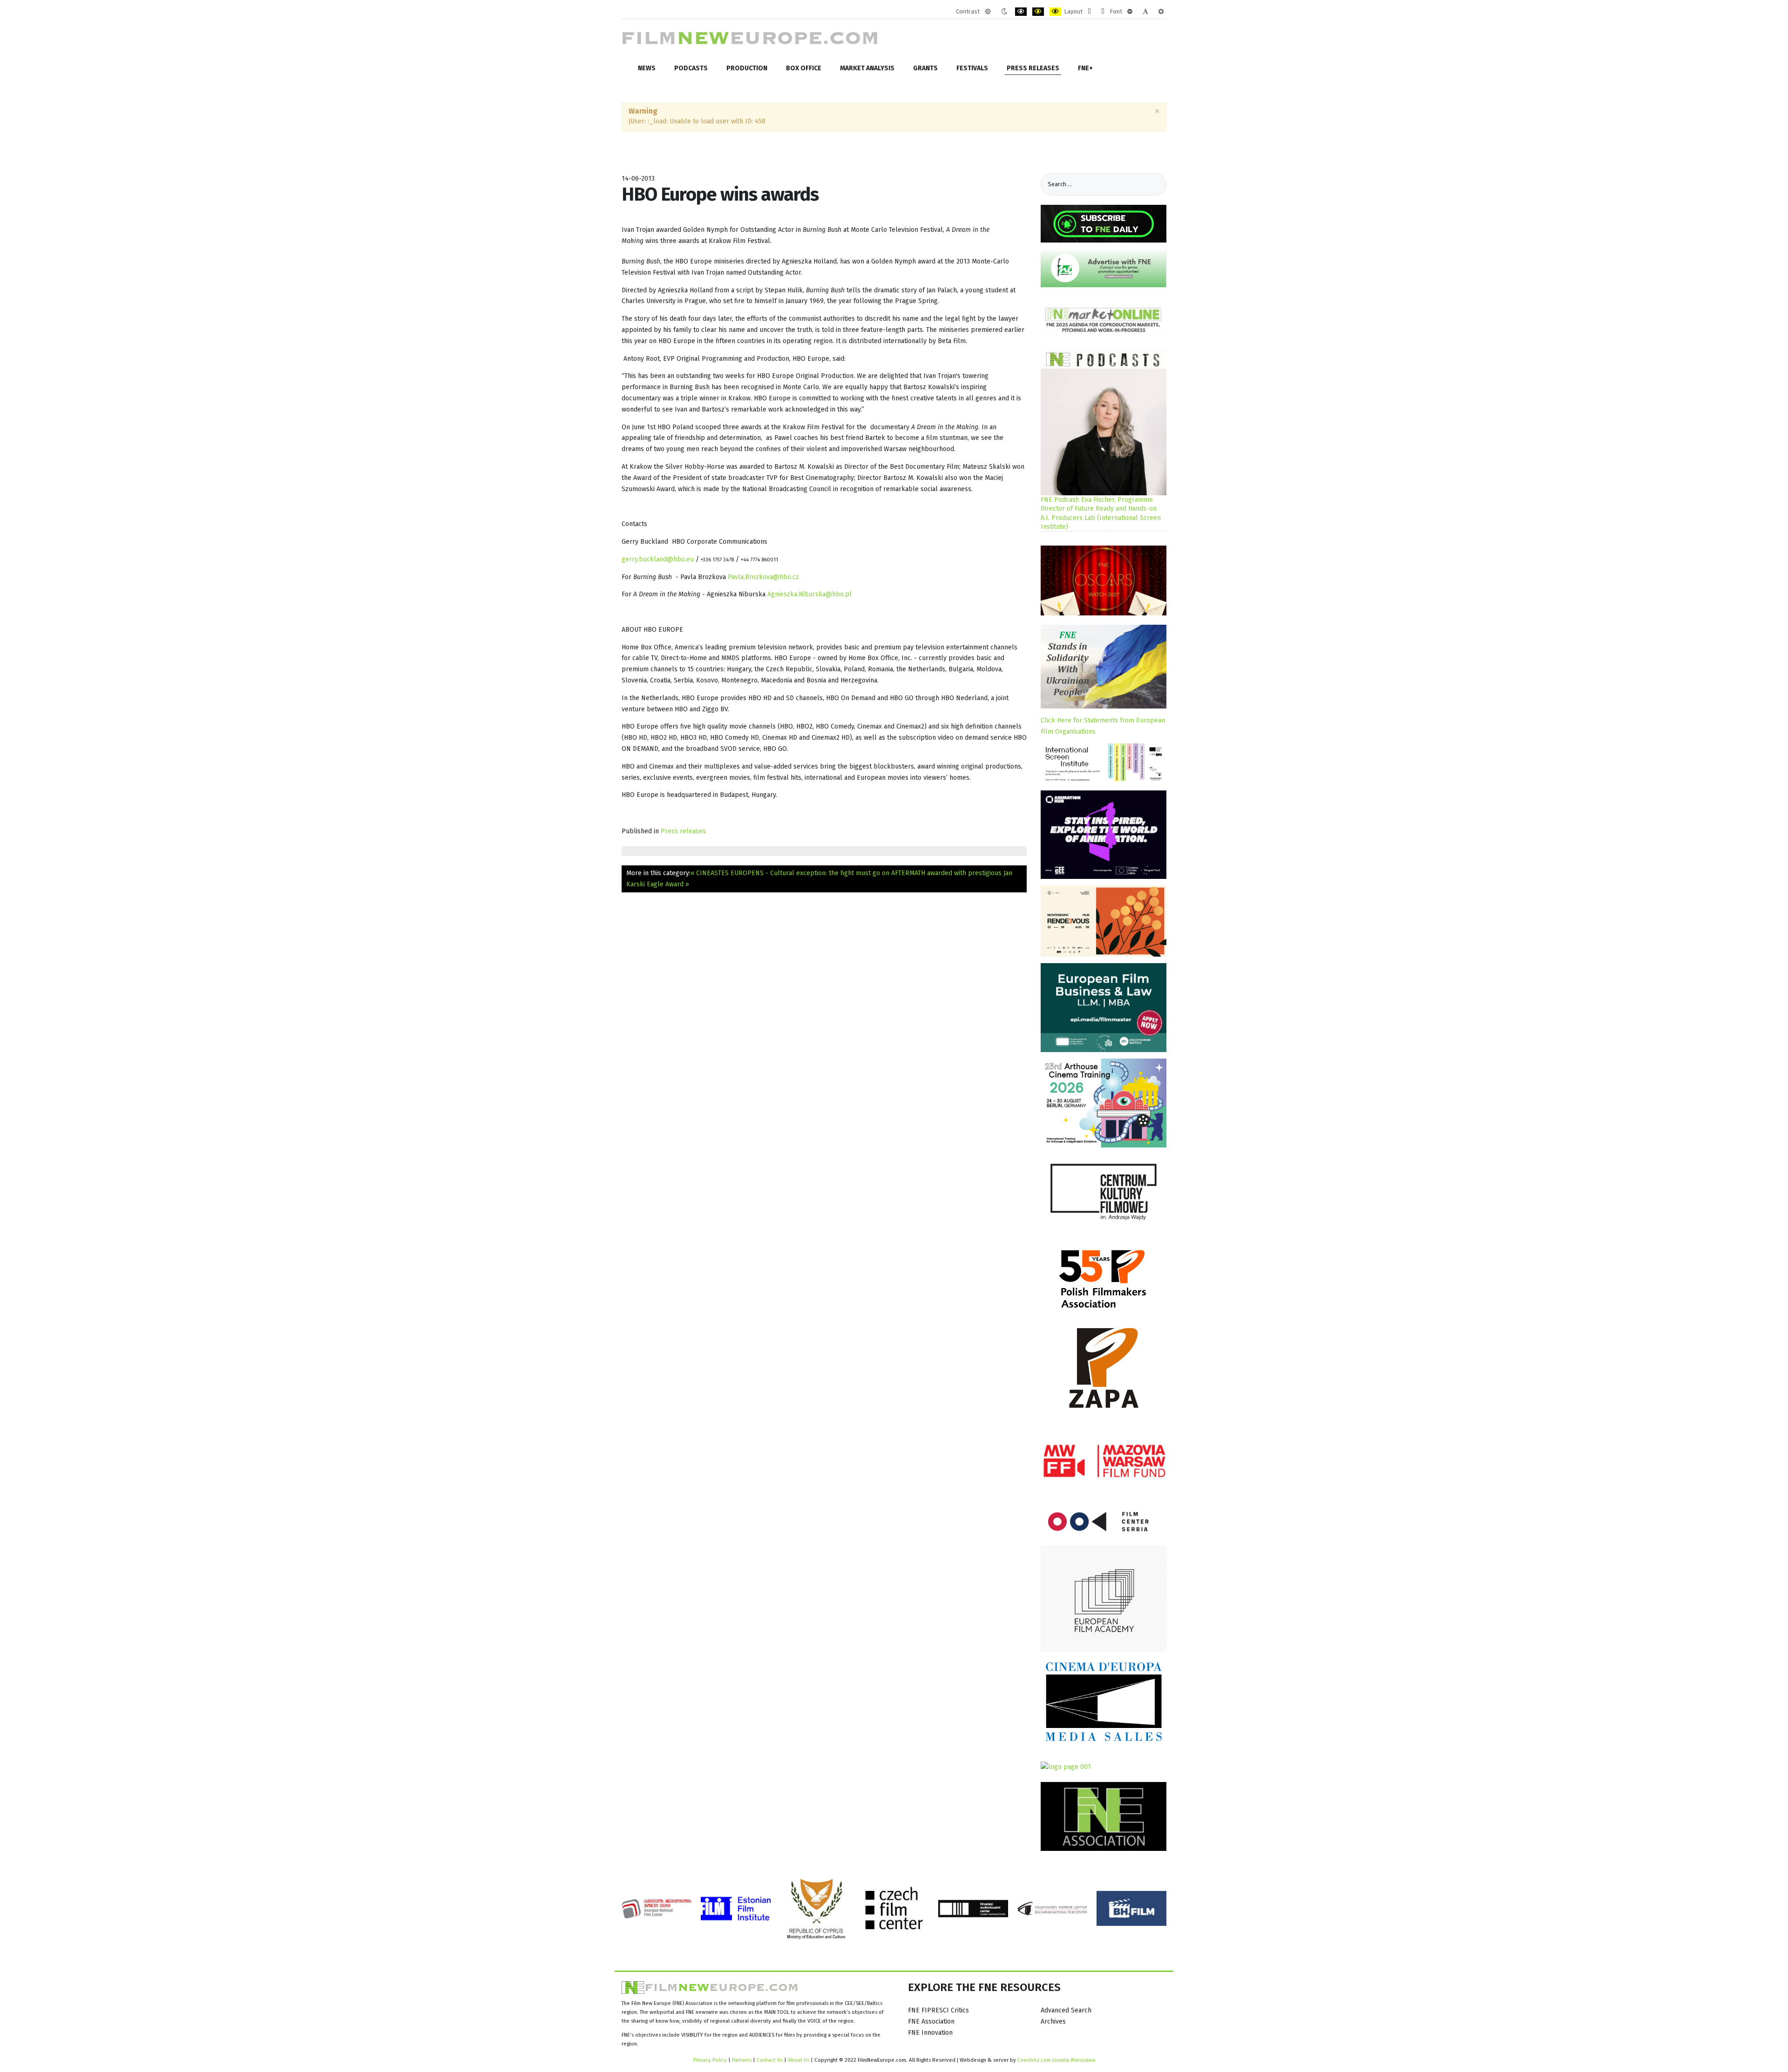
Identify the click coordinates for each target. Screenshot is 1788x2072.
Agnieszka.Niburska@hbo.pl (809, 594)
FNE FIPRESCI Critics (938, 2010)
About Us (799, 2060)
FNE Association (931, 2021)
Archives (1053, 2021)
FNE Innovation (930, 2033)
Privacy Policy (710, 2060)
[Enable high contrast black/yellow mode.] (1038, 12)
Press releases (683, 831)
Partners (742, 2060)
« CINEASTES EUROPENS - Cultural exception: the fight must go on (791, 873)
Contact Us (770, 2060)
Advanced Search (1066, 2010)
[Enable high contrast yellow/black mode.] (1055, 12)
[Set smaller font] (1130, 12)
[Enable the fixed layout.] (1089, 12)
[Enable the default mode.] (988, 12)
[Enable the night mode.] (1004, 12)
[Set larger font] (1161, 12)
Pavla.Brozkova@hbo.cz (763, 577)
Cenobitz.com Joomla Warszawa (1056, 2060)
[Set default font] (1145, 12)
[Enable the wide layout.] (1103, 12)
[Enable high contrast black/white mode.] (1021, 12)
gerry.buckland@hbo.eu (658, 559)
